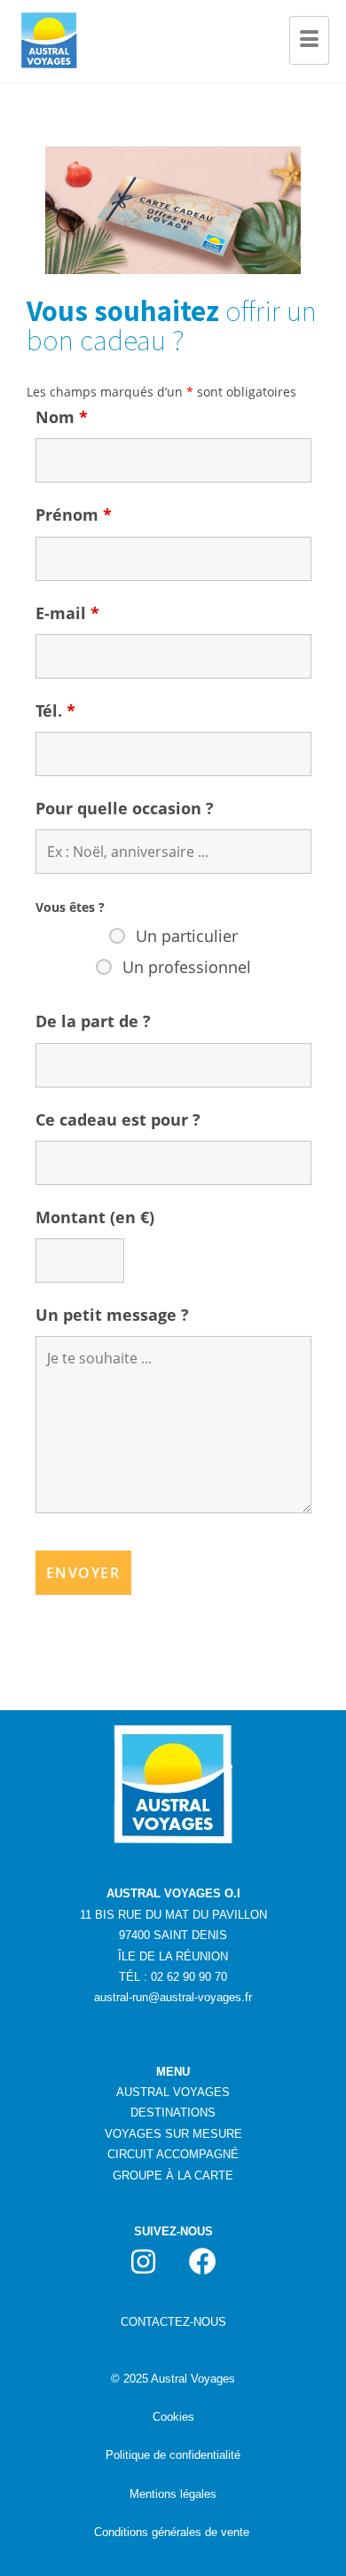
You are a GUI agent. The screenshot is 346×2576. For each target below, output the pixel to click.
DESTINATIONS (173, 2113)
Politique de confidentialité (173, 2455)
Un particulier (187, 936)
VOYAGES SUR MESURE (173, 2134)
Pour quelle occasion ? (125, 808)
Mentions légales (173, 2494)
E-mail (67, 613)
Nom (62, 417)
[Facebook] (203, 2262)
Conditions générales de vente (172, 2532)
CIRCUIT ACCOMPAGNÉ (173, 2154)
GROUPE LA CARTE (173, 2175)
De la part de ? (93, 1021)
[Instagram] (144, 2262)
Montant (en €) (95, 1217)
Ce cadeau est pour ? (118, 1119)
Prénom (74, 514)
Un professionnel (187, 967)
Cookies (173, 2417)
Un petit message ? (112, 1315)
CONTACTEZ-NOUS (173, 2322)
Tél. (55, 711)
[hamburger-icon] (309, 41)
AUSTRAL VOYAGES (173, 2092)
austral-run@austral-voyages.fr (173, 1997)
